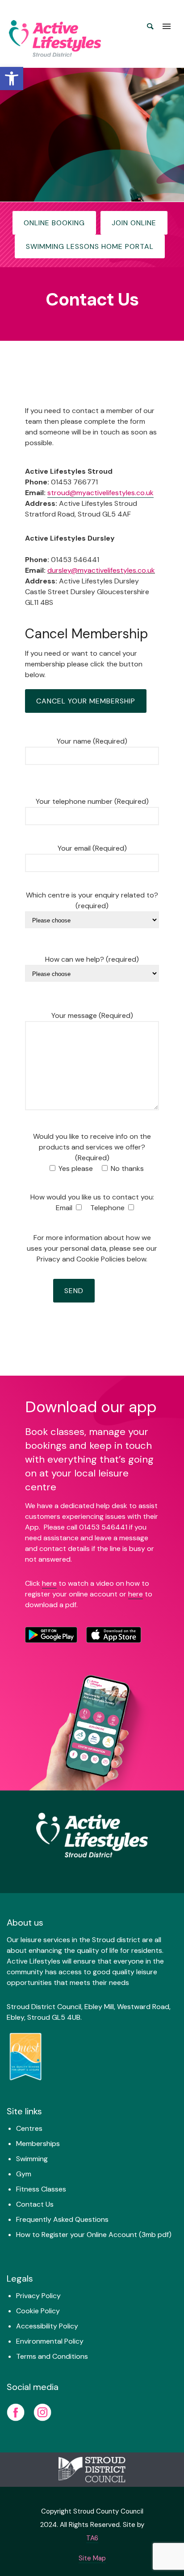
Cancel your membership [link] (86, 701)
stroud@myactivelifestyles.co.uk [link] (100, 493)
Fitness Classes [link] (41, 2189)
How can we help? (92, 959)
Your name (92, 741)
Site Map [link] (92, 2558)
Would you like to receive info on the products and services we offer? (92, 1147)
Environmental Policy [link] (50, 2341)
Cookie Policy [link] (38, 2311)
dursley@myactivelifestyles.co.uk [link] (101, 570)
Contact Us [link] (35, 2204)
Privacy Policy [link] (38, 2296)
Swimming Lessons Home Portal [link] (90, 246)
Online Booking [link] (54, 223)
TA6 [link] (92, 2538)
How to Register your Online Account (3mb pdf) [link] (94, 2235)
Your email (92, 848)
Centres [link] (29, 2128)
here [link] (49, 1583)
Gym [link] (24, 2174)
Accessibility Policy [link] (47, 2326)
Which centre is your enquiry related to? (92, 900)
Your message (92, 1015)
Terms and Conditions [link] (52, 2356)
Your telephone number (92, 801)
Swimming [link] (32, 2159)
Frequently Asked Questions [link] (62, 2219)
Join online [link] (134, 223)
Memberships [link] (38, 2144)
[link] (12, 79)
